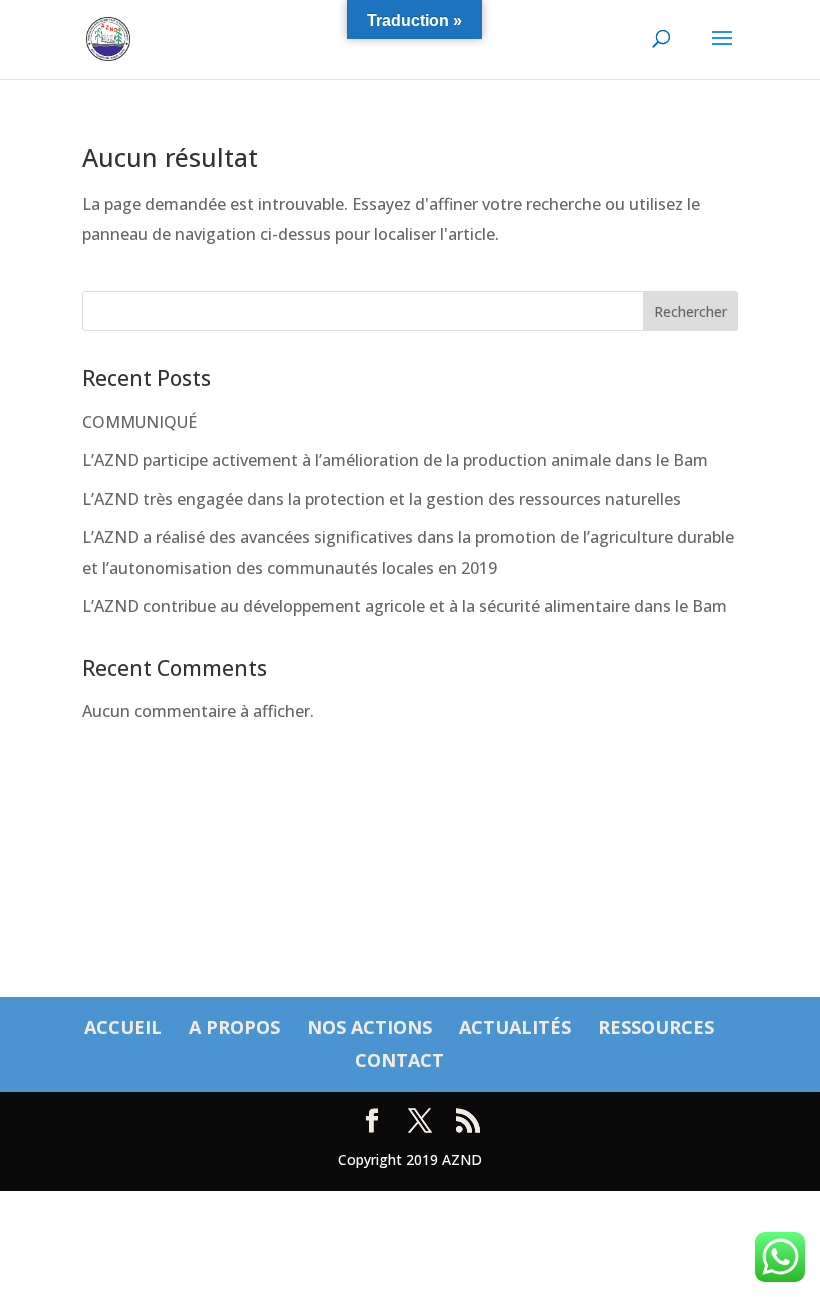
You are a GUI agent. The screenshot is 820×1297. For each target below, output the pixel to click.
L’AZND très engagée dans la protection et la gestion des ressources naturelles (381, 499)
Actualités (515, 1027)
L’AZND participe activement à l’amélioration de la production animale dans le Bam (395, 460)
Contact (399, 1060)
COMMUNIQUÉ (139, 422)
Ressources (656, 1027)
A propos (234, 1027)
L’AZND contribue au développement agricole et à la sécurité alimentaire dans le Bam (404, 606)
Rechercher (690, 311)
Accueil (123, 1027)
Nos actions (369, 1027)
